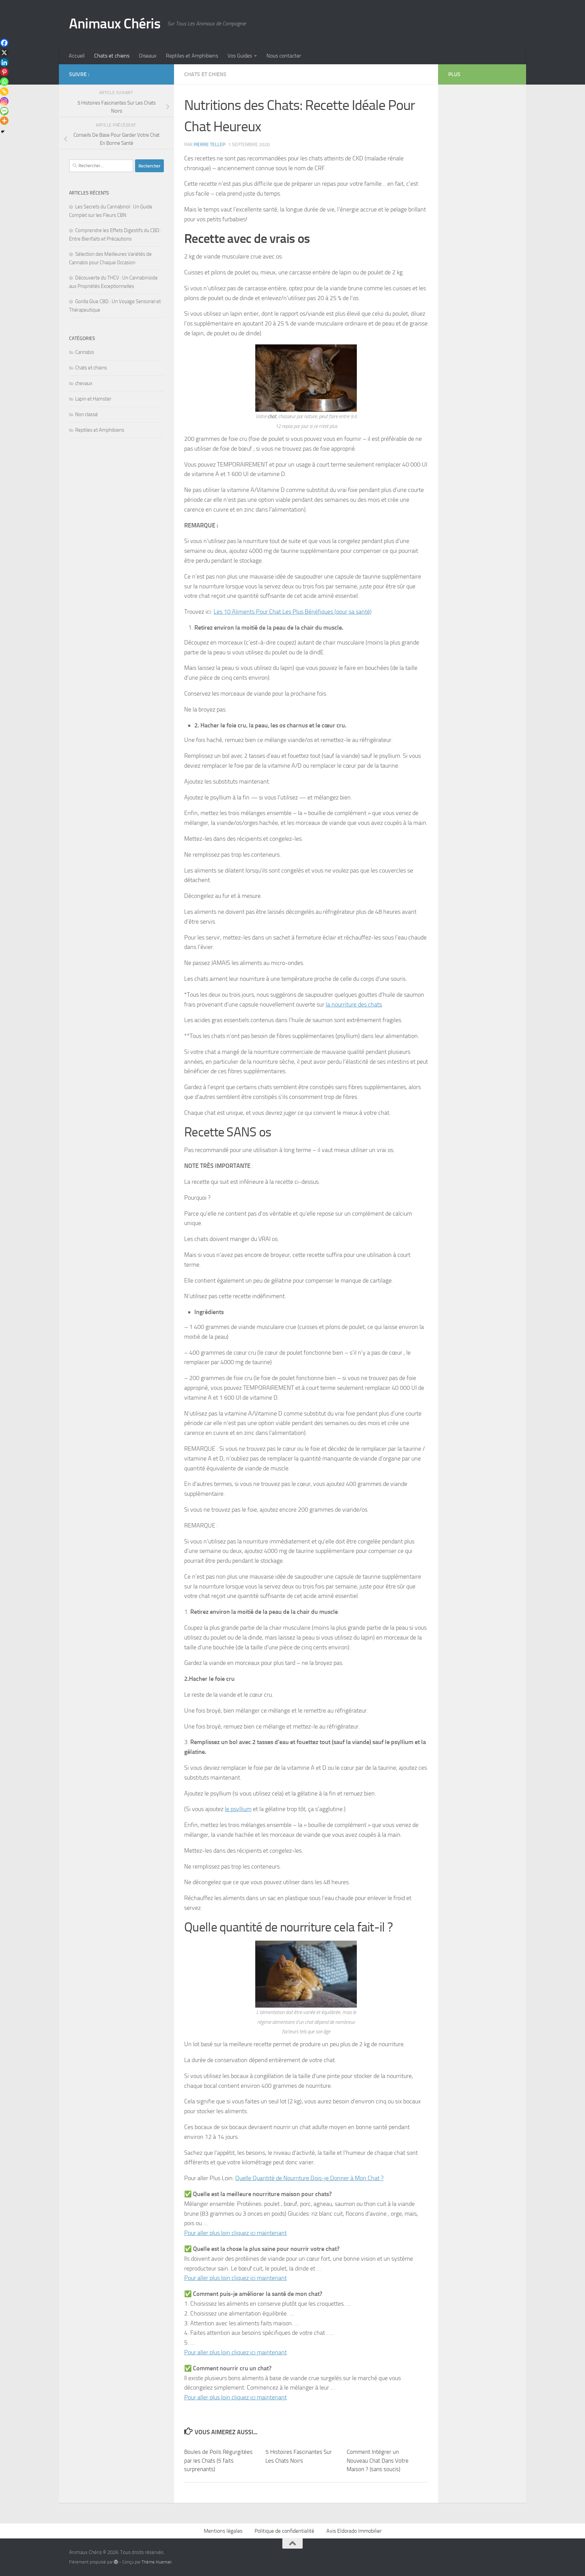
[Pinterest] (4, 72)
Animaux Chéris (115, 24)
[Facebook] (4, 43)
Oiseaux (148, 56)
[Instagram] (4, 101)
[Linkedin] (4, 62)
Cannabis (85, 352)
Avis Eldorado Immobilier (354, 2531)
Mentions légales (223, 2531)
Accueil (77, 56)
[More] (4, 121)
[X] (4, 53)
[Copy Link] (4, 92)
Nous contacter (284, 56)
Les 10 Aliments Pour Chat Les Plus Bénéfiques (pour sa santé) (293, 612)
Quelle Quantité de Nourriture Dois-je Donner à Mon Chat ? (309, 2178)
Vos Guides (240, 56)
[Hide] (3, 132)
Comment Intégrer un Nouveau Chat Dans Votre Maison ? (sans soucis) (378, 2460)
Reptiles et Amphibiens (192, 56)
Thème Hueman (157, 2562)
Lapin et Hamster (93, 399)
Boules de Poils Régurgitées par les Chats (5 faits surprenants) (218, 2460)
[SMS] (4, 111)
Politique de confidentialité (284, 2531)
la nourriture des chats (354, 1004)
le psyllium (238, 1809)
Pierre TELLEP (209, 145)
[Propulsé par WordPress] (116, 2562)
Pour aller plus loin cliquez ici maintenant (235, 2233)
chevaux (84, 383)
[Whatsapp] (4, 82)
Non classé (86, 414)
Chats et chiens (112, 56)
